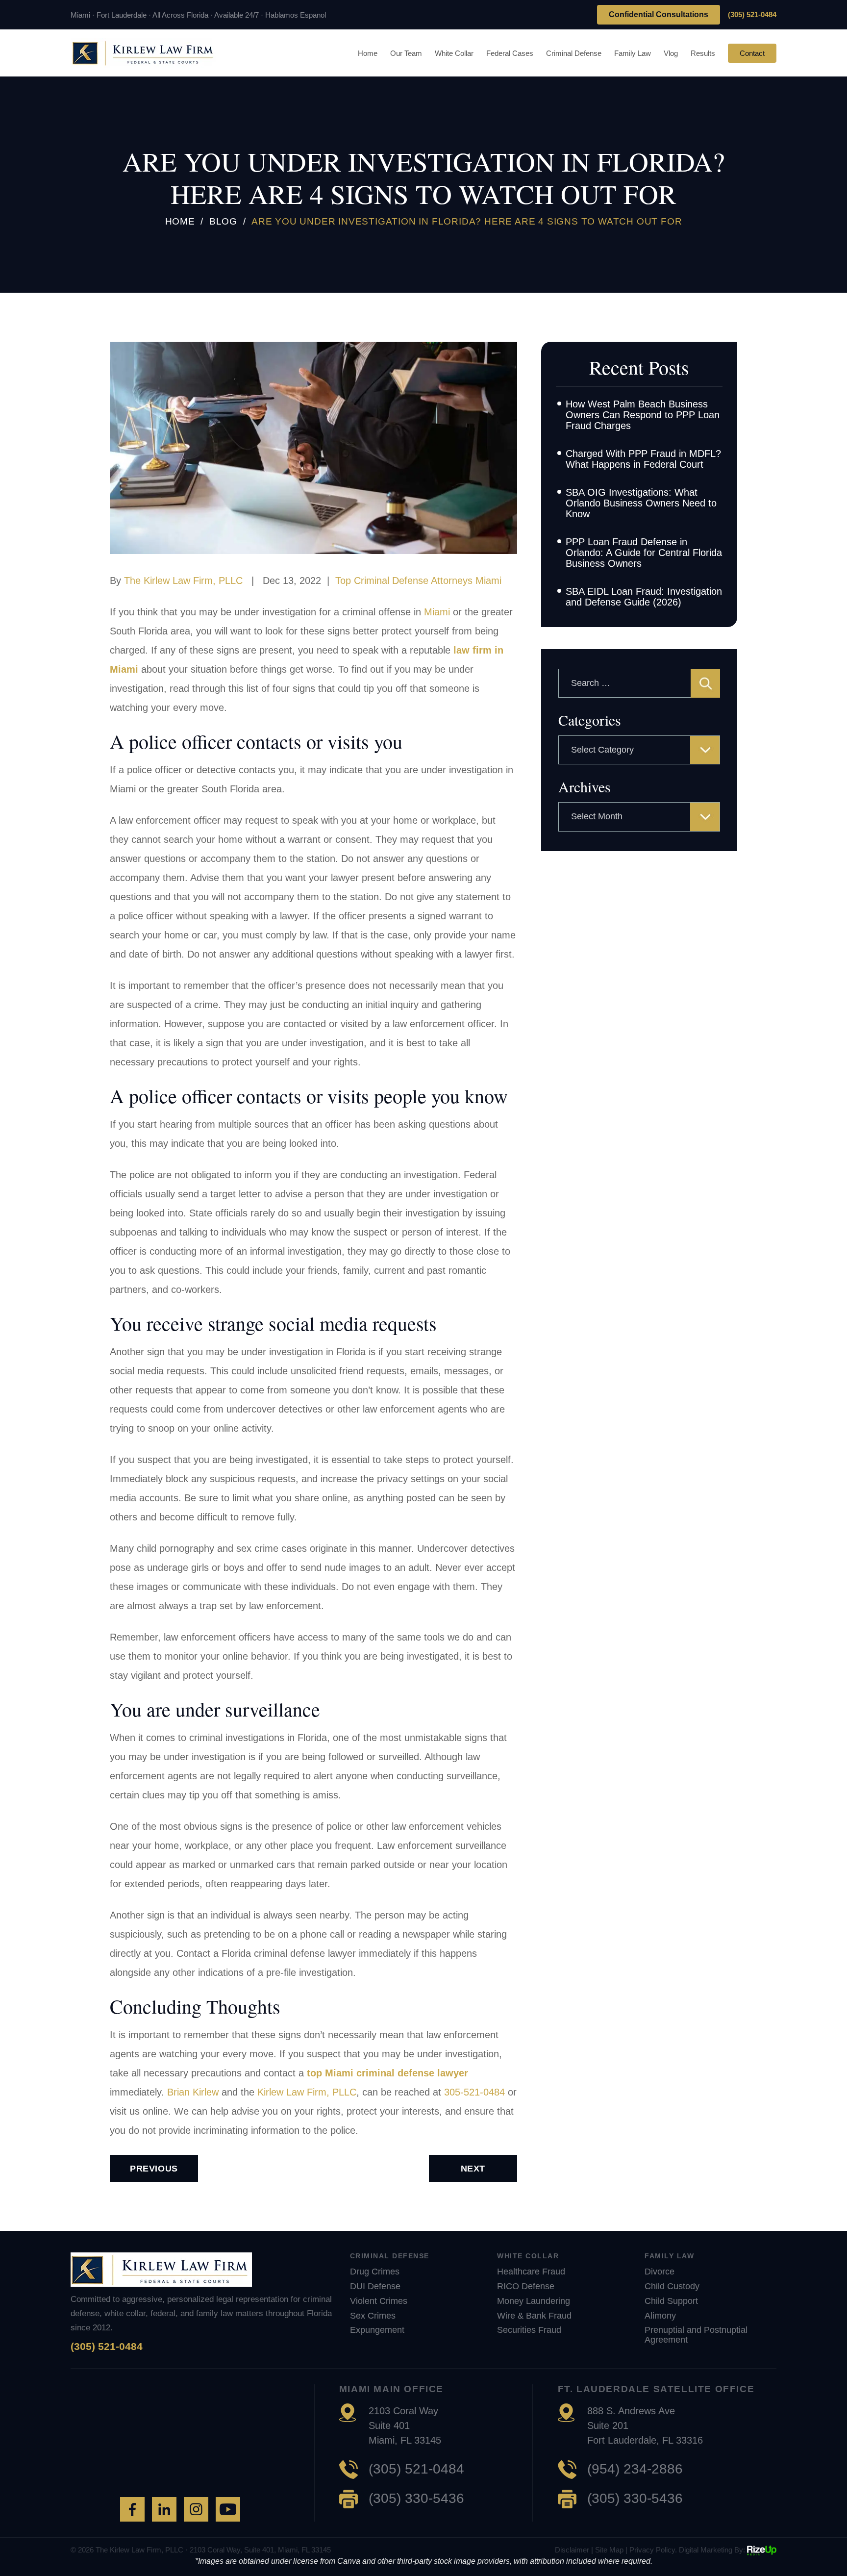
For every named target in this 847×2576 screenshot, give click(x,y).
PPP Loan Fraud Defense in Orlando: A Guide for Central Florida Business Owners (644, 553)
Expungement (377, 2330)
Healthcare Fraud (531, 2272)
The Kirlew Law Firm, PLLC (183, 581)
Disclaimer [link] (572, 2550)
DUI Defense (375, 2286)
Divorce (660, 2272)
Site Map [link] (609, 2550)
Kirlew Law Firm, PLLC (307, 2092)
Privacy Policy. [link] (653, 2550)
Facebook (132, 2509)
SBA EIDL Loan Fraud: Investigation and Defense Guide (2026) (644, 597)
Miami (437, 612)
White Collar (454, 53)
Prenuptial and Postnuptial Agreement (696, 2335)
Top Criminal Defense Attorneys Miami (418, 581)
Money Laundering (534, 2301)
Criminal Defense (574, 53)
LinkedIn (164, 2509)
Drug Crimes (375, 2272)
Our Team (406, 53)
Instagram (196, 2509)
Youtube (228, 2509)
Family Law (633, 53)
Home (368, 53)
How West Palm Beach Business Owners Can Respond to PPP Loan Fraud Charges (643, 415)
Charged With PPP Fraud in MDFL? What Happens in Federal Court (643, 459)
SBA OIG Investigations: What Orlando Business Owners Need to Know (641, 503)
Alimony (660, 2316)
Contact (752, 53)
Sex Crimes (373, 2316)
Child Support (671, 2301)
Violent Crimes (379, 2301)
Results (703, 53)
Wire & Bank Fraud (534, 2316)
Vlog (671, 53)
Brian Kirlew (193, 2092)
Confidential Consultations (659, 14)
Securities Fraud (529, 2330)
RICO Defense (526, 2286)
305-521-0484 (474, 2092)
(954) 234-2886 (635, 2469)
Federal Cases (510, 53)
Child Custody (672, 2286)
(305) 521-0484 (752, 14)
